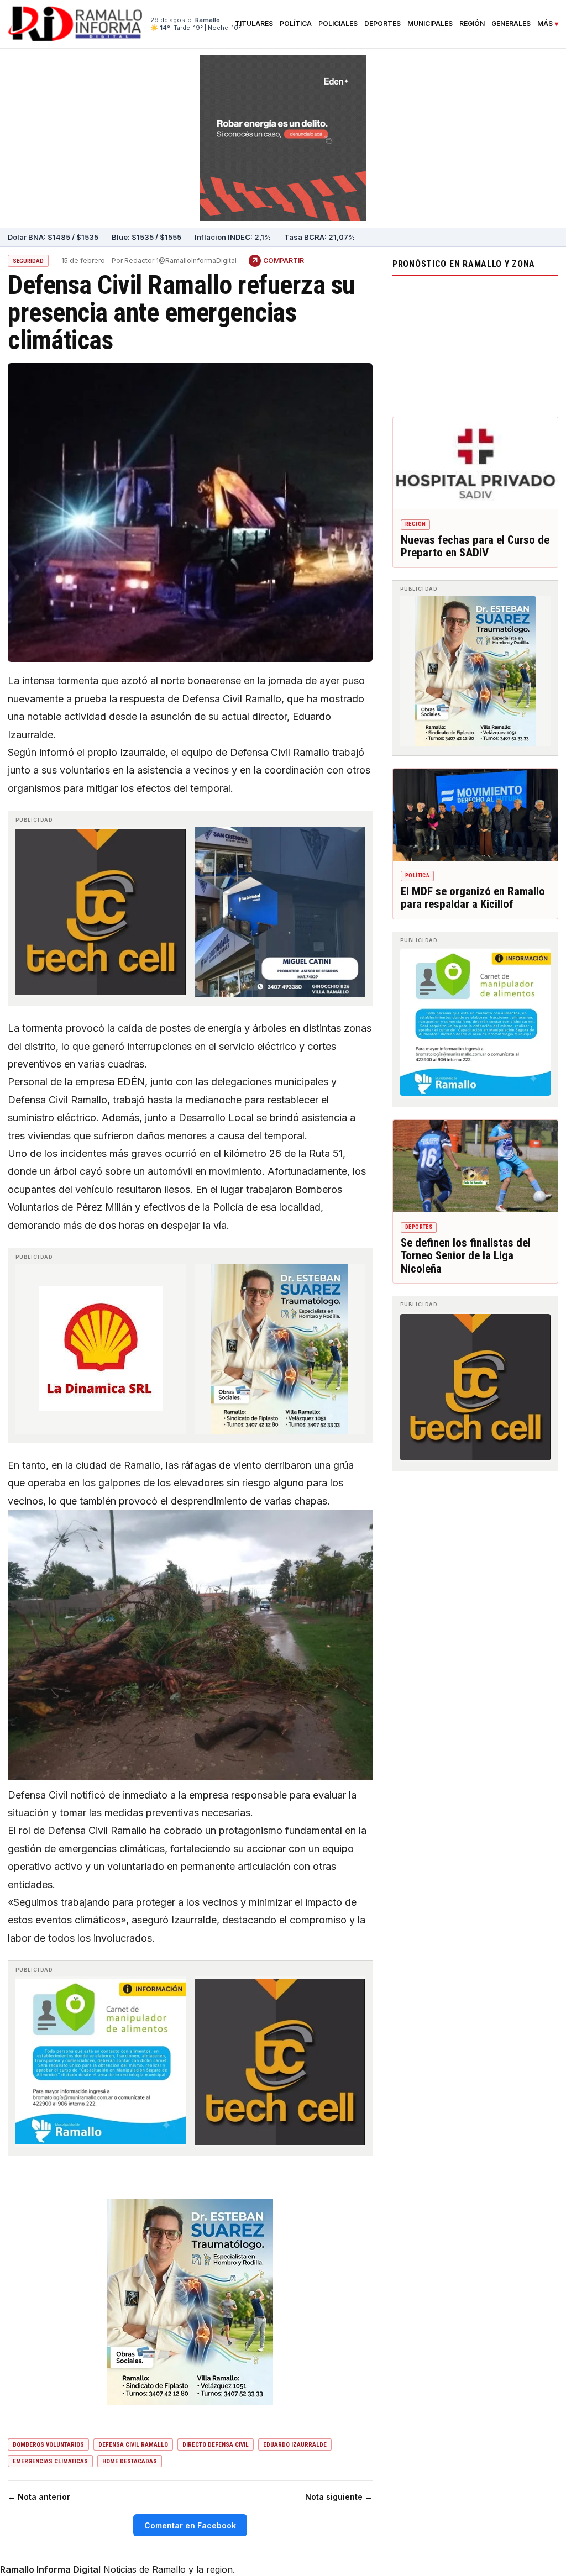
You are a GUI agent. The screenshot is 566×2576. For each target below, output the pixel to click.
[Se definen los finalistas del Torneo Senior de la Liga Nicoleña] (475, 1166)
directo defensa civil (216, 2445)
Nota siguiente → (339, 2497)
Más (545, 24)
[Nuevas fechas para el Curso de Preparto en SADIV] (475, 464)
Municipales (430, 24)
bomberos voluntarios (48, 2445)
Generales (511, 24)
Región (472, 24)
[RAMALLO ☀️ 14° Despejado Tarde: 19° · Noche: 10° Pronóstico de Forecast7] (475, 344)
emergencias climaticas (50, 2461)
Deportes (382, 24)
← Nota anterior (39, 2497)
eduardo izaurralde (295, 2445)
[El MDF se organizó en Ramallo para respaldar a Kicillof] (475, 815)
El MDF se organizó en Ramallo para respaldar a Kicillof (473, 898)
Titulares (254, 24)
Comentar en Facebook (190, 2525)
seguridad (28, 261)
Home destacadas (130, 2461)
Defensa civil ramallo (133, 2445)
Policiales (338, 24)
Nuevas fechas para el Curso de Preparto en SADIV (475, 546)
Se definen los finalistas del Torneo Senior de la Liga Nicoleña (466, 1256)
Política (296, 24)
